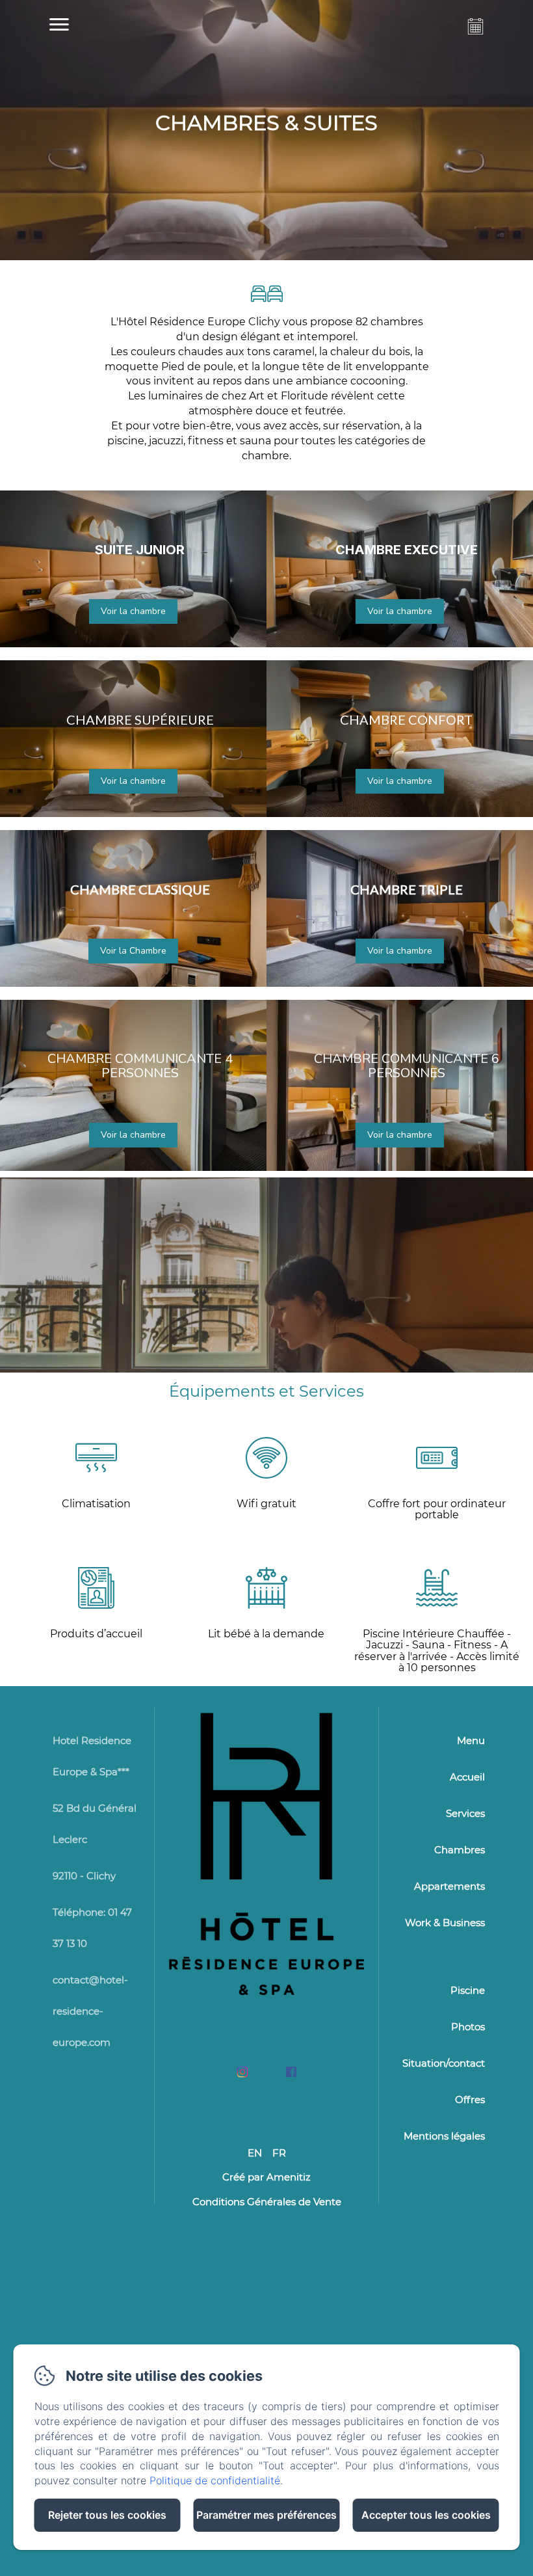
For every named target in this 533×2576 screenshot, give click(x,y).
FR (279, 2153)
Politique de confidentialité (215, 2480)
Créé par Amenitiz (266, 2177)
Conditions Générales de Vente (267, 2202)
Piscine (468, 1990)
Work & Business (445, 1923)
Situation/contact (444, 2063)
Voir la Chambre (133, 951)
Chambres (460, 1850)
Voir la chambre (133, 611)
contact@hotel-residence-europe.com (90, 2011)
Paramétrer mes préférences (266, 2515)
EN (255, 2153)
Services (465, 1813)
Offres (470, 2100)
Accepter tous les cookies (426, 2515)
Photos (468, 2027)
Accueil (467, 1777)
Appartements (449, 1886)
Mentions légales (444, 2136)
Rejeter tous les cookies (107, 2515)
